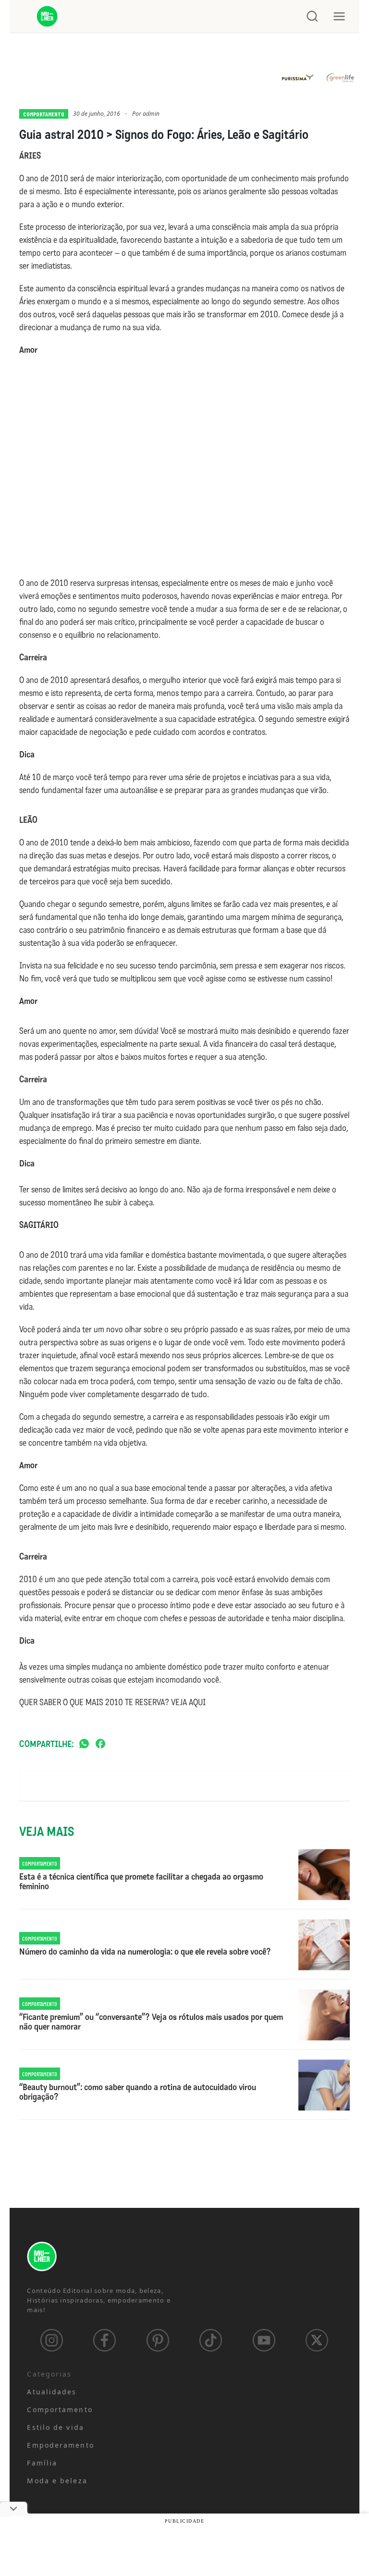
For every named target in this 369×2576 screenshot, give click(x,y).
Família (42, 2463)
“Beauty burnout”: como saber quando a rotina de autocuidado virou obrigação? (138, 2093)
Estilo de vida (55, 2427)
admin (151, 114)
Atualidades (52, 2392)
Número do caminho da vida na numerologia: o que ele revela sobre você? (145, 1952)
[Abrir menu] (339, 16)
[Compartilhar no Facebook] (100, 1744)
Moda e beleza (57, 2481)
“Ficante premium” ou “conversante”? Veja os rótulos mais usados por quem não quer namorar (151, 2022)
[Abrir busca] (312, 16)
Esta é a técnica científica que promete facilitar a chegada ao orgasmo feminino (141, 1882)
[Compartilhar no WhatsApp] (84, 1744)
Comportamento (44, 114)
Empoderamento (60, 2445)
